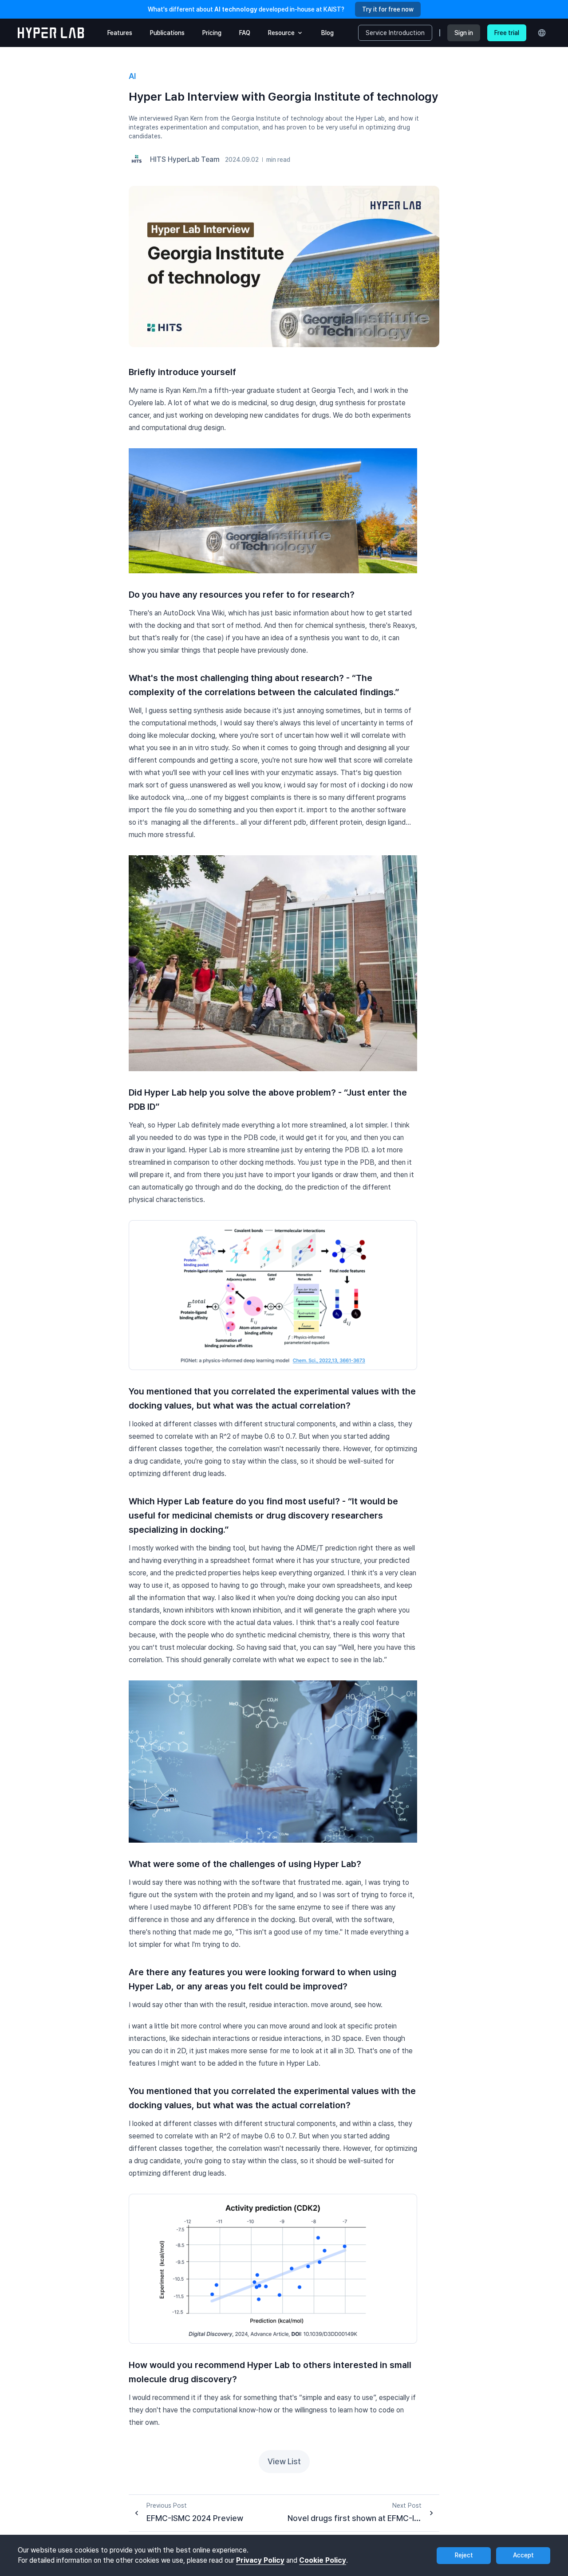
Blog (327, 33)
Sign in (464, 33)
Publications (167, 33)
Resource (281, 33)
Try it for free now (388, 9)
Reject (464, 2555)
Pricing (212, 33)
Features (120, 33)
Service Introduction (395, 33)
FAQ (245, 33)
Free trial (507, 33)
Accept (523, 2555)
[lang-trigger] (542, 33)
